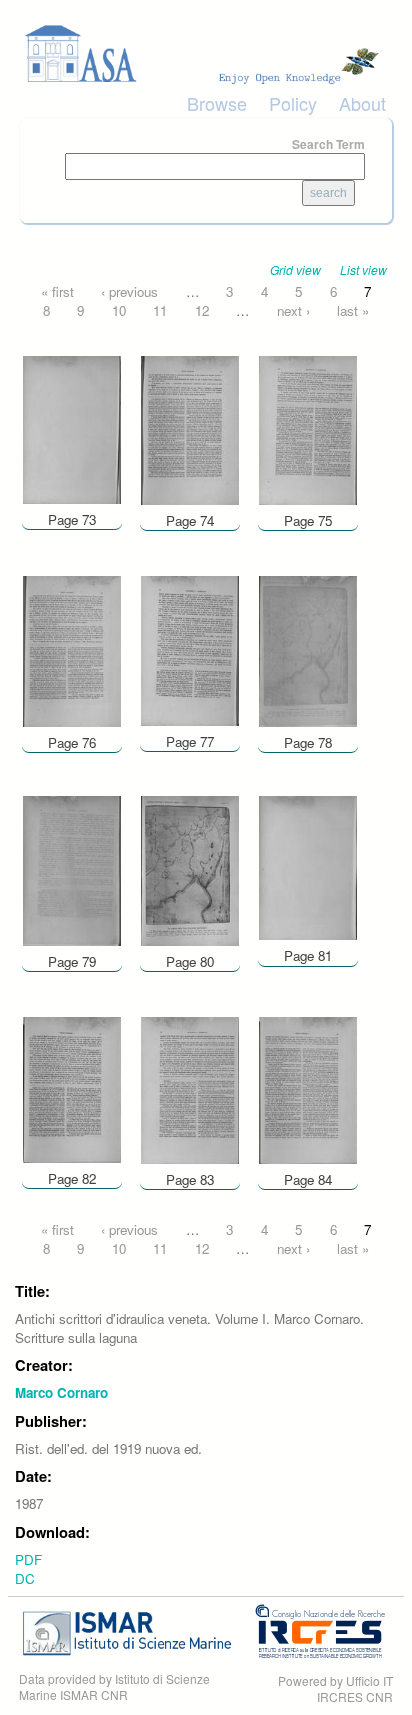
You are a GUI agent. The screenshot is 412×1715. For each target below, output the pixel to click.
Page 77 (190, 741)
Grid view (295, 269)
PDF (28, 1559)
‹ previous (129, 291)
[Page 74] (190, 428)
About (362, 103)
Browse (217, 103)
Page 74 (190, 520)
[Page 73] (72, 428)
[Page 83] (190, 1088)
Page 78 (308, 742)
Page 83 (190, 1179)
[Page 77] (190, 648)
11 (160, 310)
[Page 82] (72, 1087)
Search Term (328, 144)
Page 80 (190, 961)
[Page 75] (308, 428)
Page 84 (308, 1179)
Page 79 (72, 961)
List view (363, 269)
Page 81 (308, 955)
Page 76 (72, 742)
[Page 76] (72, 649)
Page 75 (308, 520)
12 (202, 310)
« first (57, 291)
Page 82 (72, 1178)
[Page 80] (190, 869)
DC (25, 1578)
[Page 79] (72, 869)
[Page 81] (308, 866)
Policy (293, 103)
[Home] (206, 54)
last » (353, 310)
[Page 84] (308, 1088)
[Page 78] (308, 649)
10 (119, 310)
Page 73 (72, 519)
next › (293, 310)
